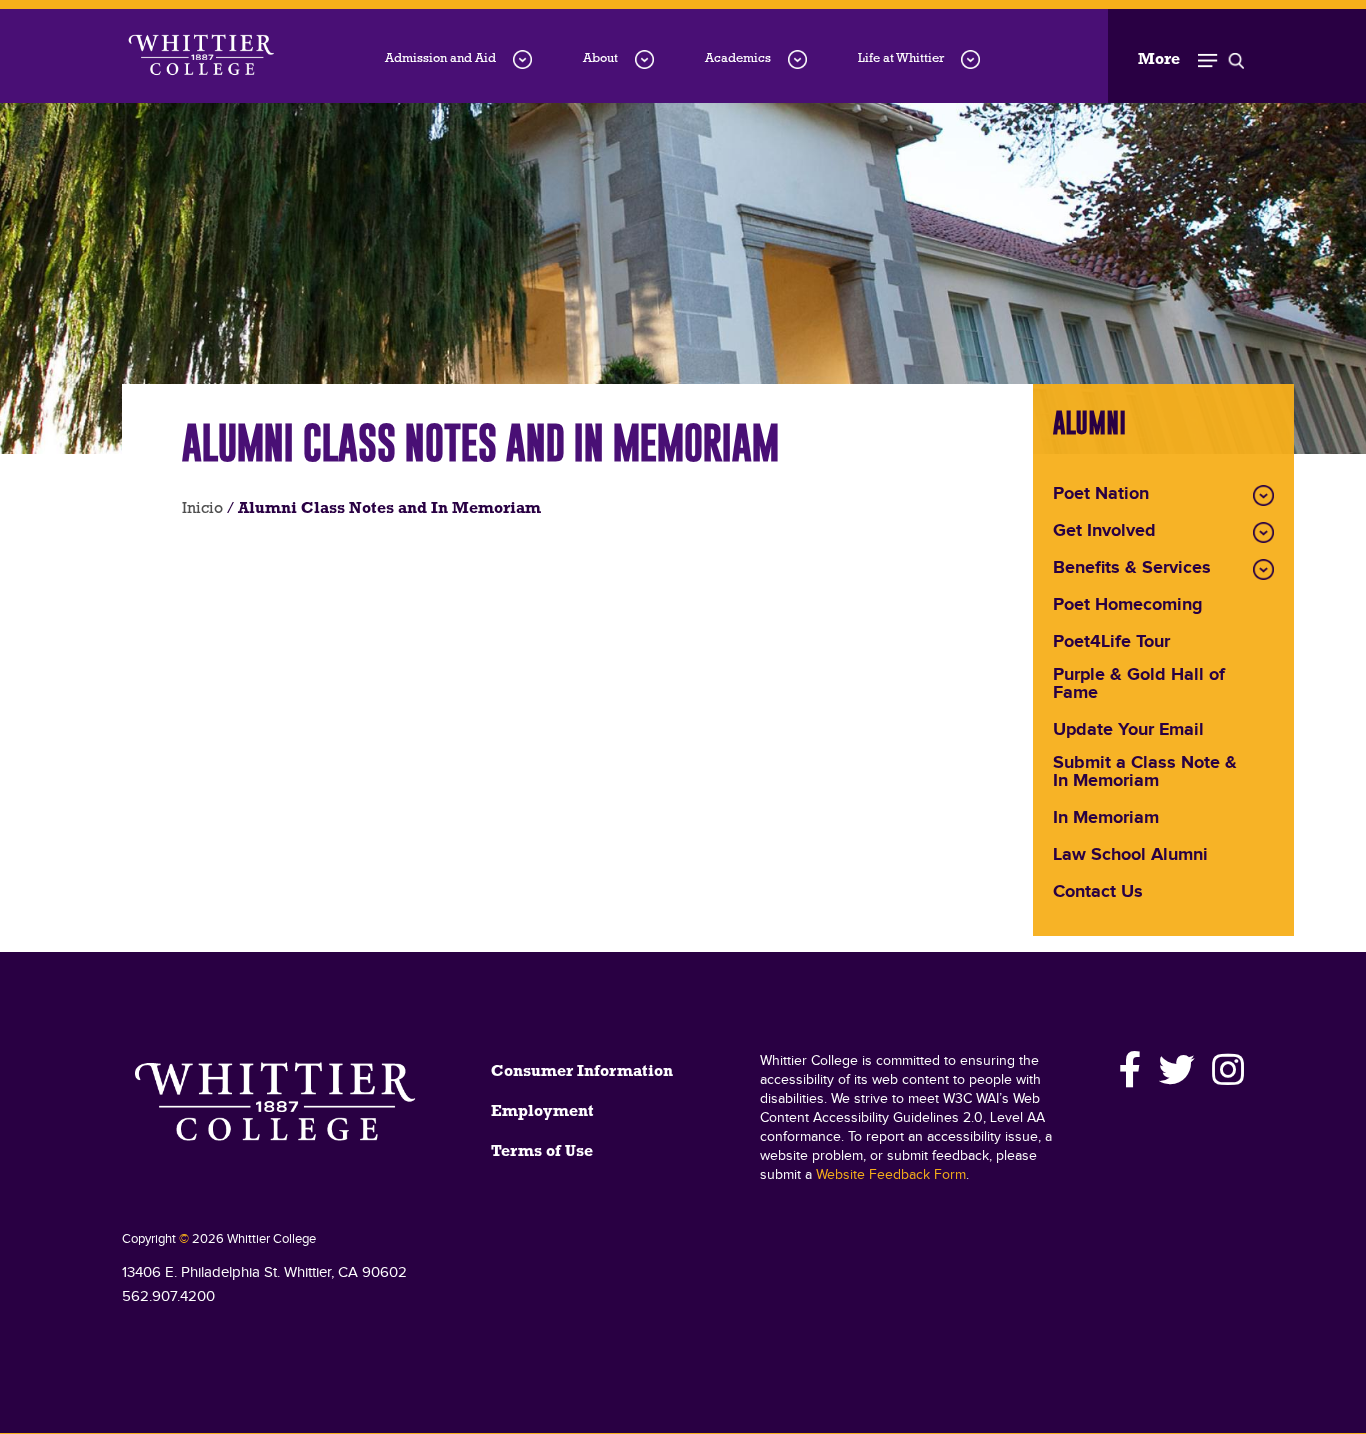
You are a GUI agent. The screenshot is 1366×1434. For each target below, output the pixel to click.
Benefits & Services (1132, 569)
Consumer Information (582, 1072)
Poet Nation (1101, 495)
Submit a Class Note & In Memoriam (1145, 773)
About (600, 58)
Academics (738, 58)
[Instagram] (1225, 1070)
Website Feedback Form (891, 1175)
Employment (542, 1112)
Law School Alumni (1130, 856)
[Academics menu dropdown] (797, 59)
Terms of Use (542, 1152)
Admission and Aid (440, 58)
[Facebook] (1131, 1070)
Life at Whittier (901, 58)
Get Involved (1104, 532)
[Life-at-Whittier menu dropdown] (970, 59)
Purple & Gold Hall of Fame (1139, 685)
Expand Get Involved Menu (1263, 532)
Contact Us (1098, 893)
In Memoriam (1106, 819)
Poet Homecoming (1128, 606)
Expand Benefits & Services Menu (1263, 569)
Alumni (1089, 422)
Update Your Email (1128, 731)
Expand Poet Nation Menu (1263, 495)
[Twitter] (1177, 1070)
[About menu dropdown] (644, 59)
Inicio (202, 509)
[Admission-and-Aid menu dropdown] (522, 59)
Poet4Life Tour (1111, 643)
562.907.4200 (168, 1296)
